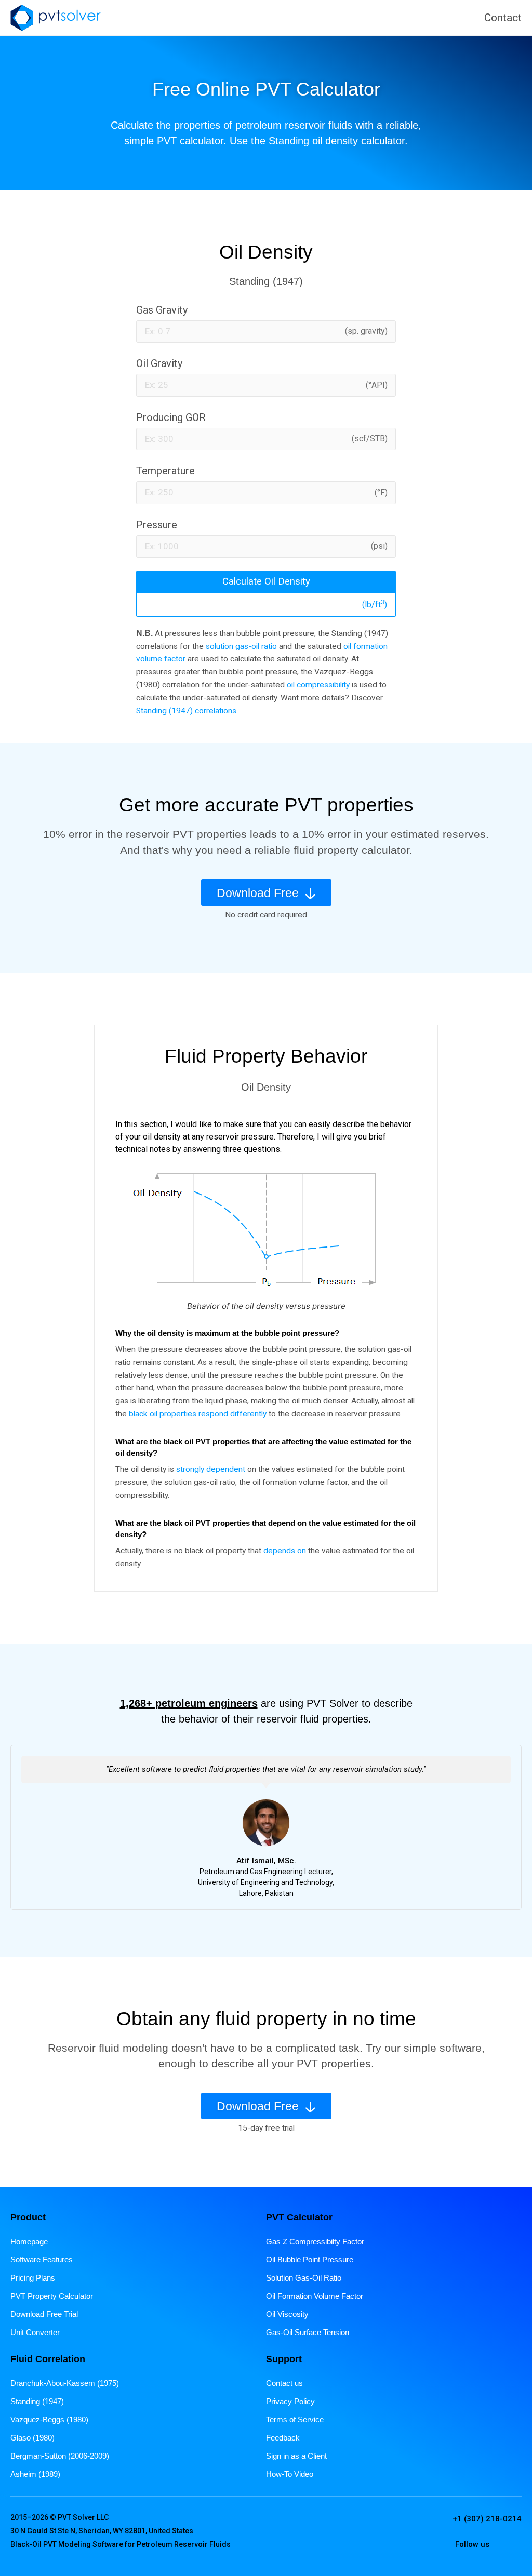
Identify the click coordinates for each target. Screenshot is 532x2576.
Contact (503, 18)
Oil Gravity (159, 363)
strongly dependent (211, 1469)
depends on (285, 1551)
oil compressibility (318, 685)
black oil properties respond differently (198, 1414)
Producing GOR (171, 417)
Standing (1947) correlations (186, 711)
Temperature (165, 471)
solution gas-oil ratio (241, 646)
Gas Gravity (162, 310)
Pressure (157, 525)
